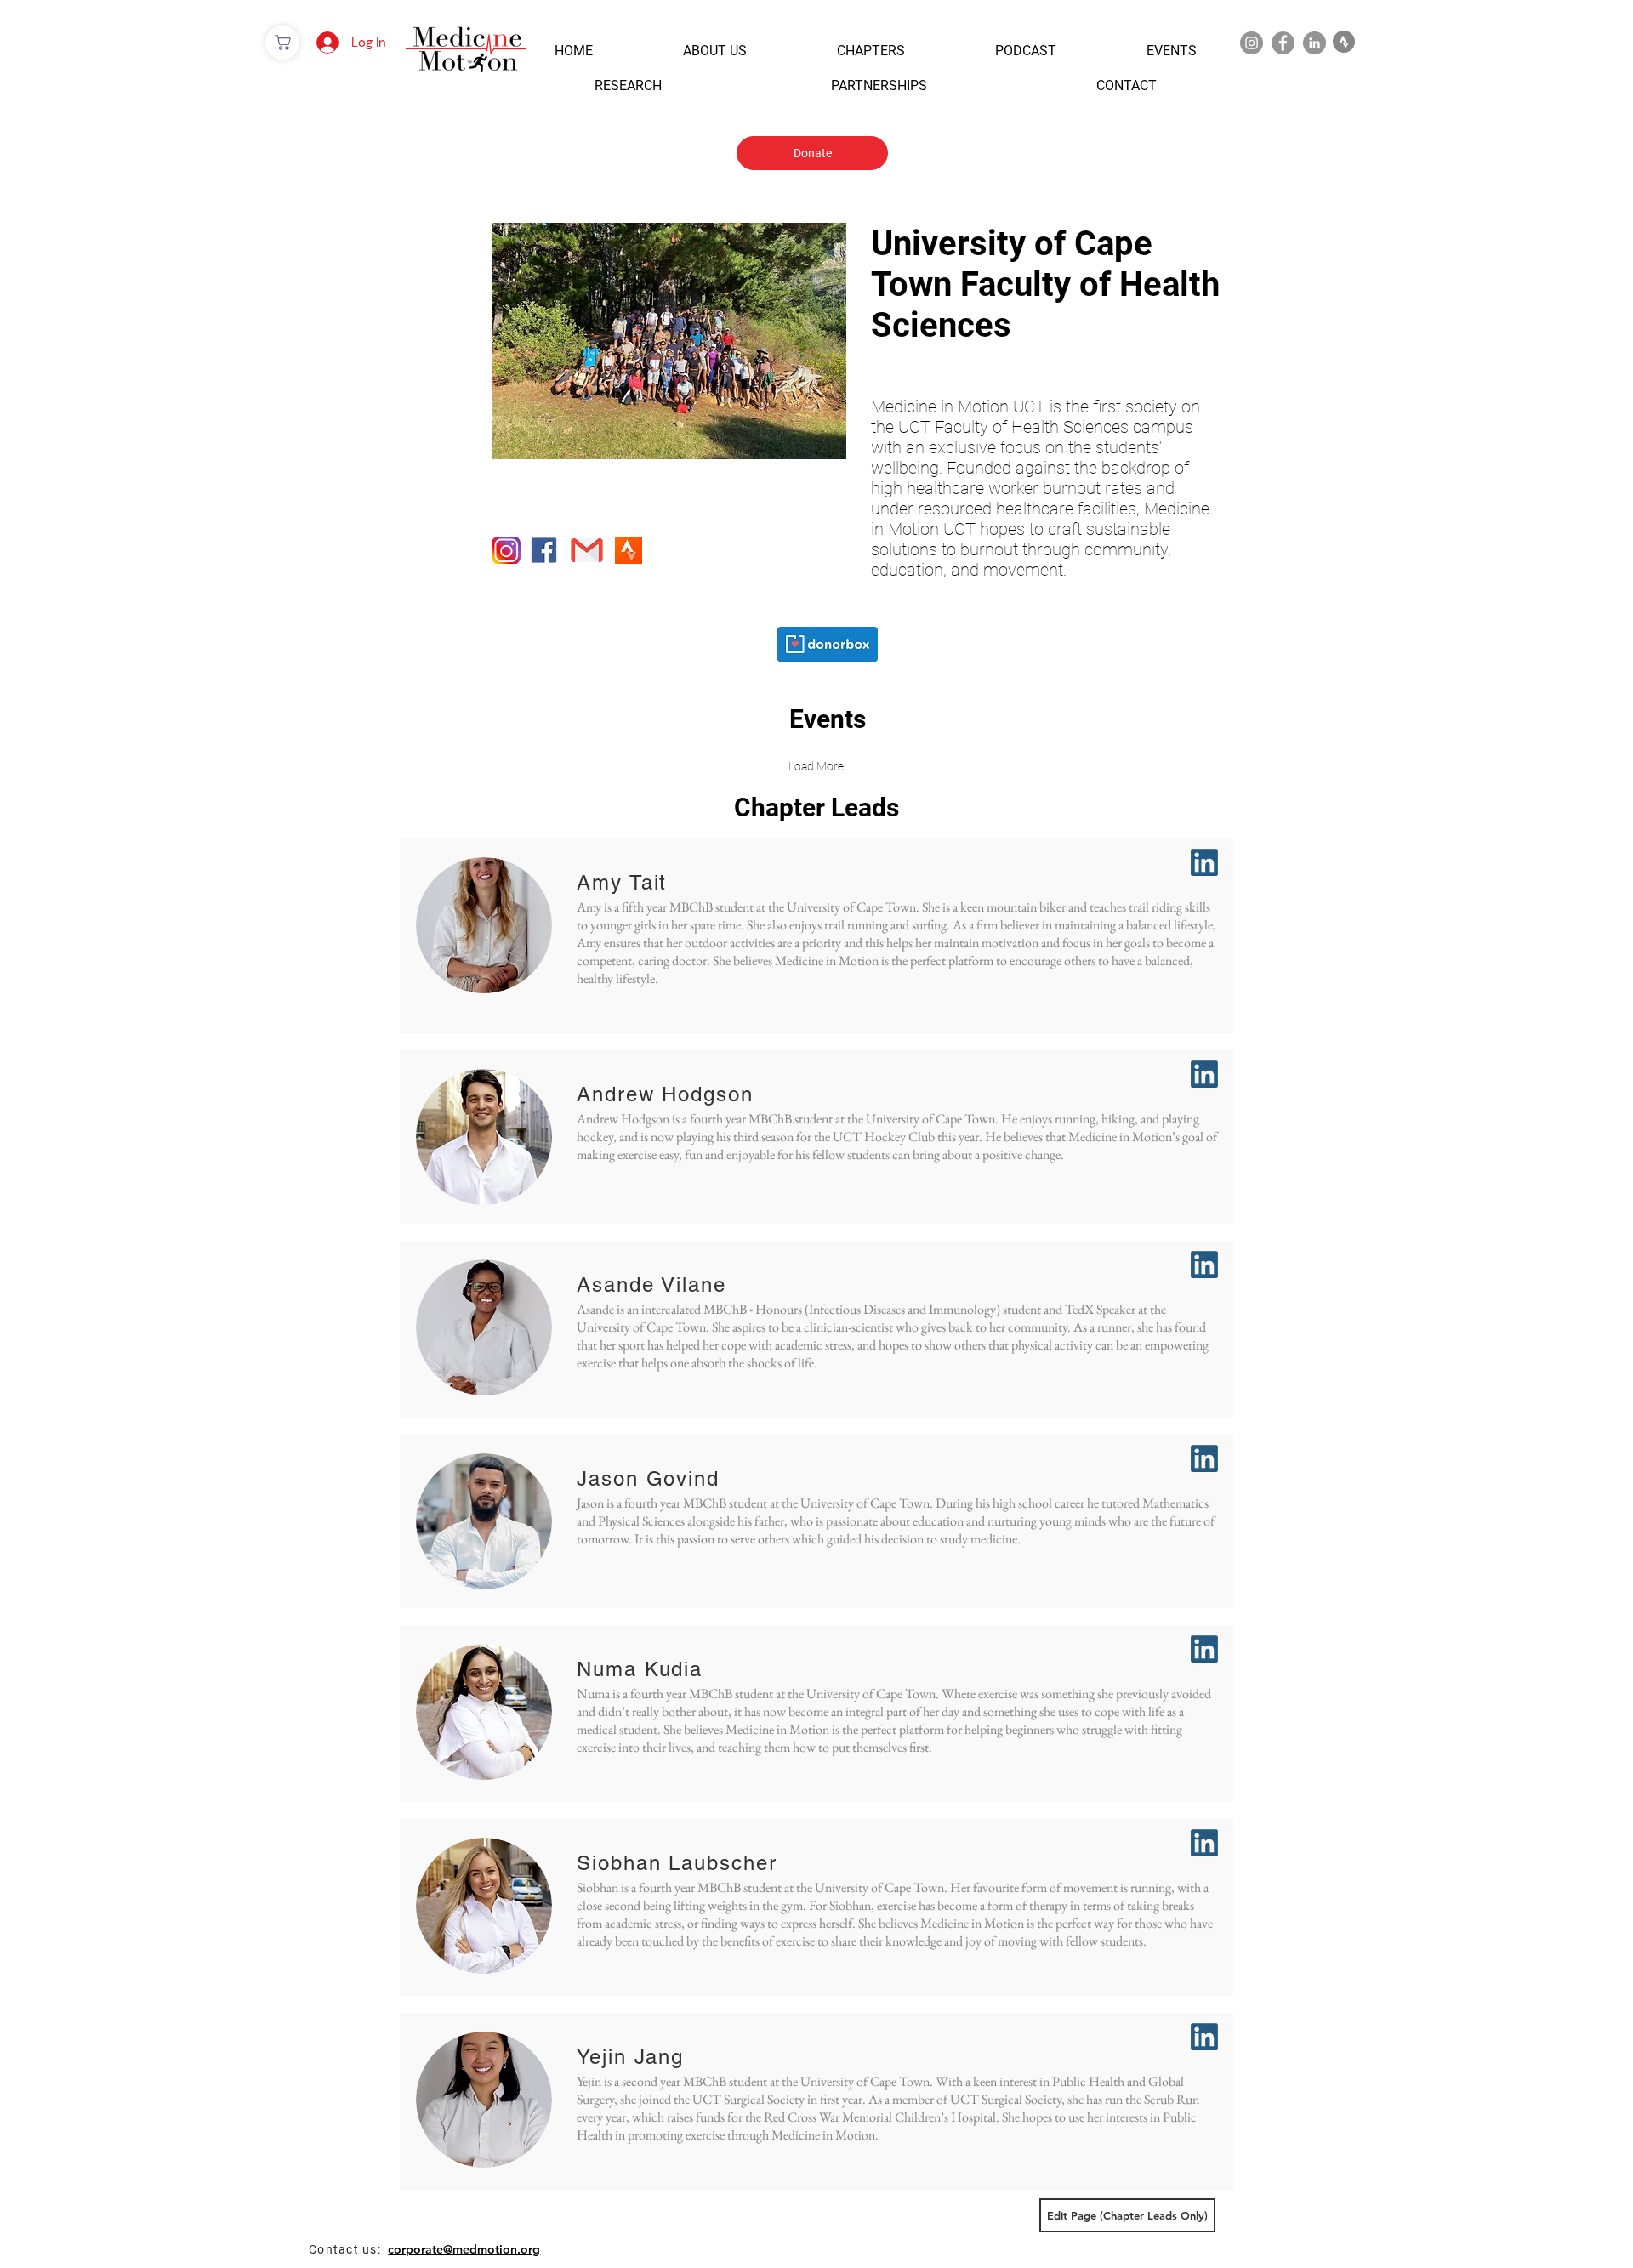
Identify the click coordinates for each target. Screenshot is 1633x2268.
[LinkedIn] (1314, 43)
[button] (574, 51)
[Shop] (282, 43)
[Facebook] (1283, 43)
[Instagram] (1252, 43)
